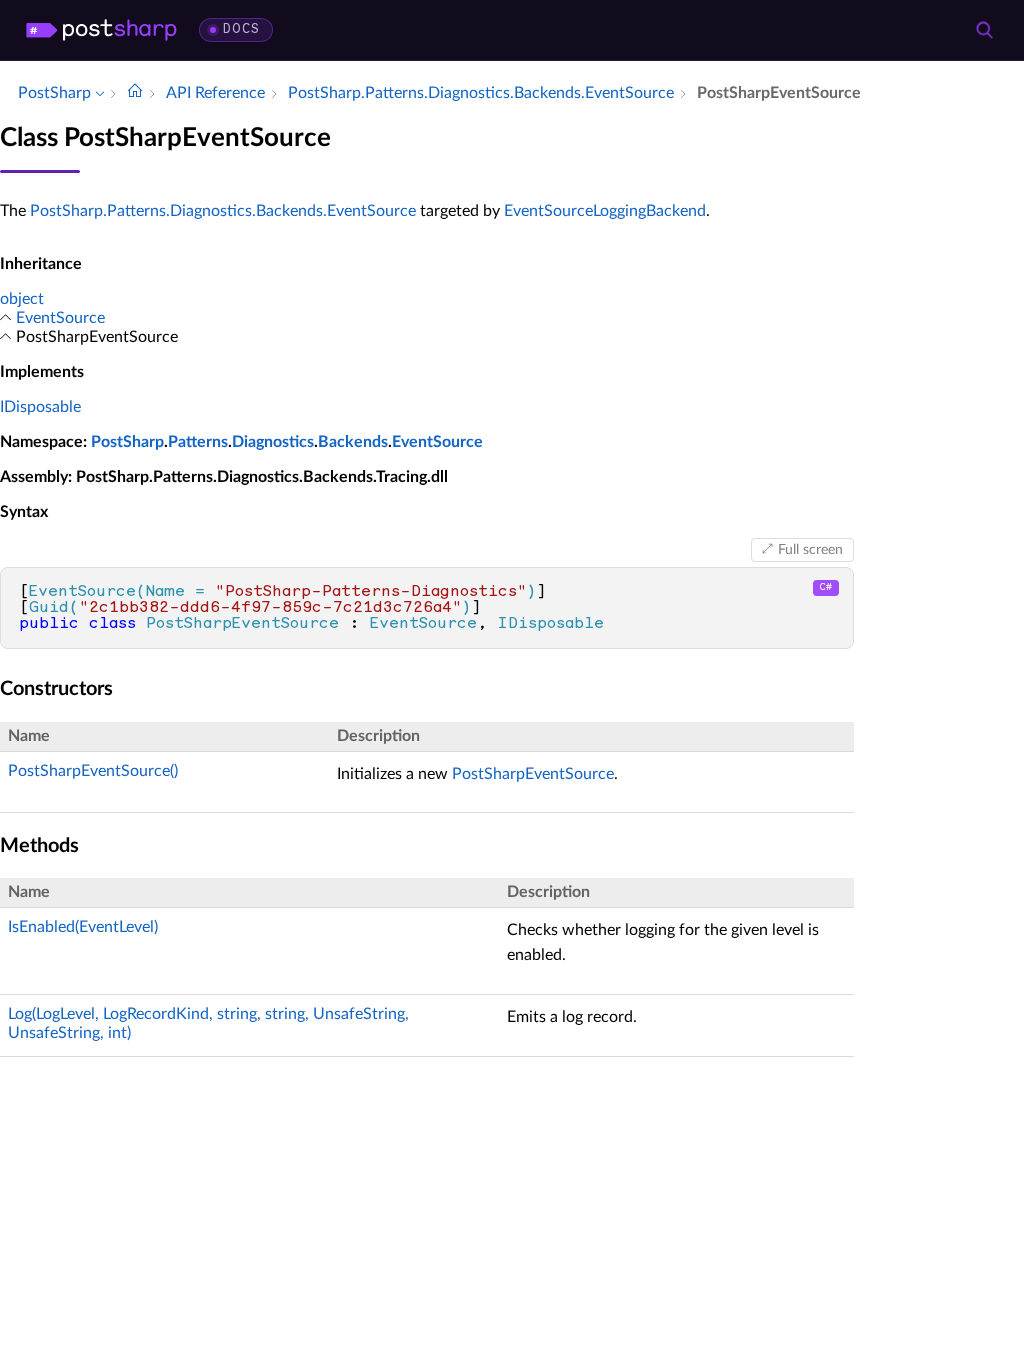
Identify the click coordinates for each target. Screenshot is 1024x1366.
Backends (353, 442)
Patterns (198, 442)
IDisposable (40, 407)
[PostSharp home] (101, 30)
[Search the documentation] (984, 30)
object (22, 299)
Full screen (810, 550)
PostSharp (127, 442)
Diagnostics (273, 442)
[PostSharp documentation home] (135, 93)
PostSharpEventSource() (93, 771)
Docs (241, 29)
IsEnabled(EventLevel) (83, 927)
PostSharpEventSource (533, 774)
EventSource (60, 318)
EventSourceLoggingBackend (605, 211)
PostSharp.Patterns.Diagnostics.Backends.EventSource (223, 211)
